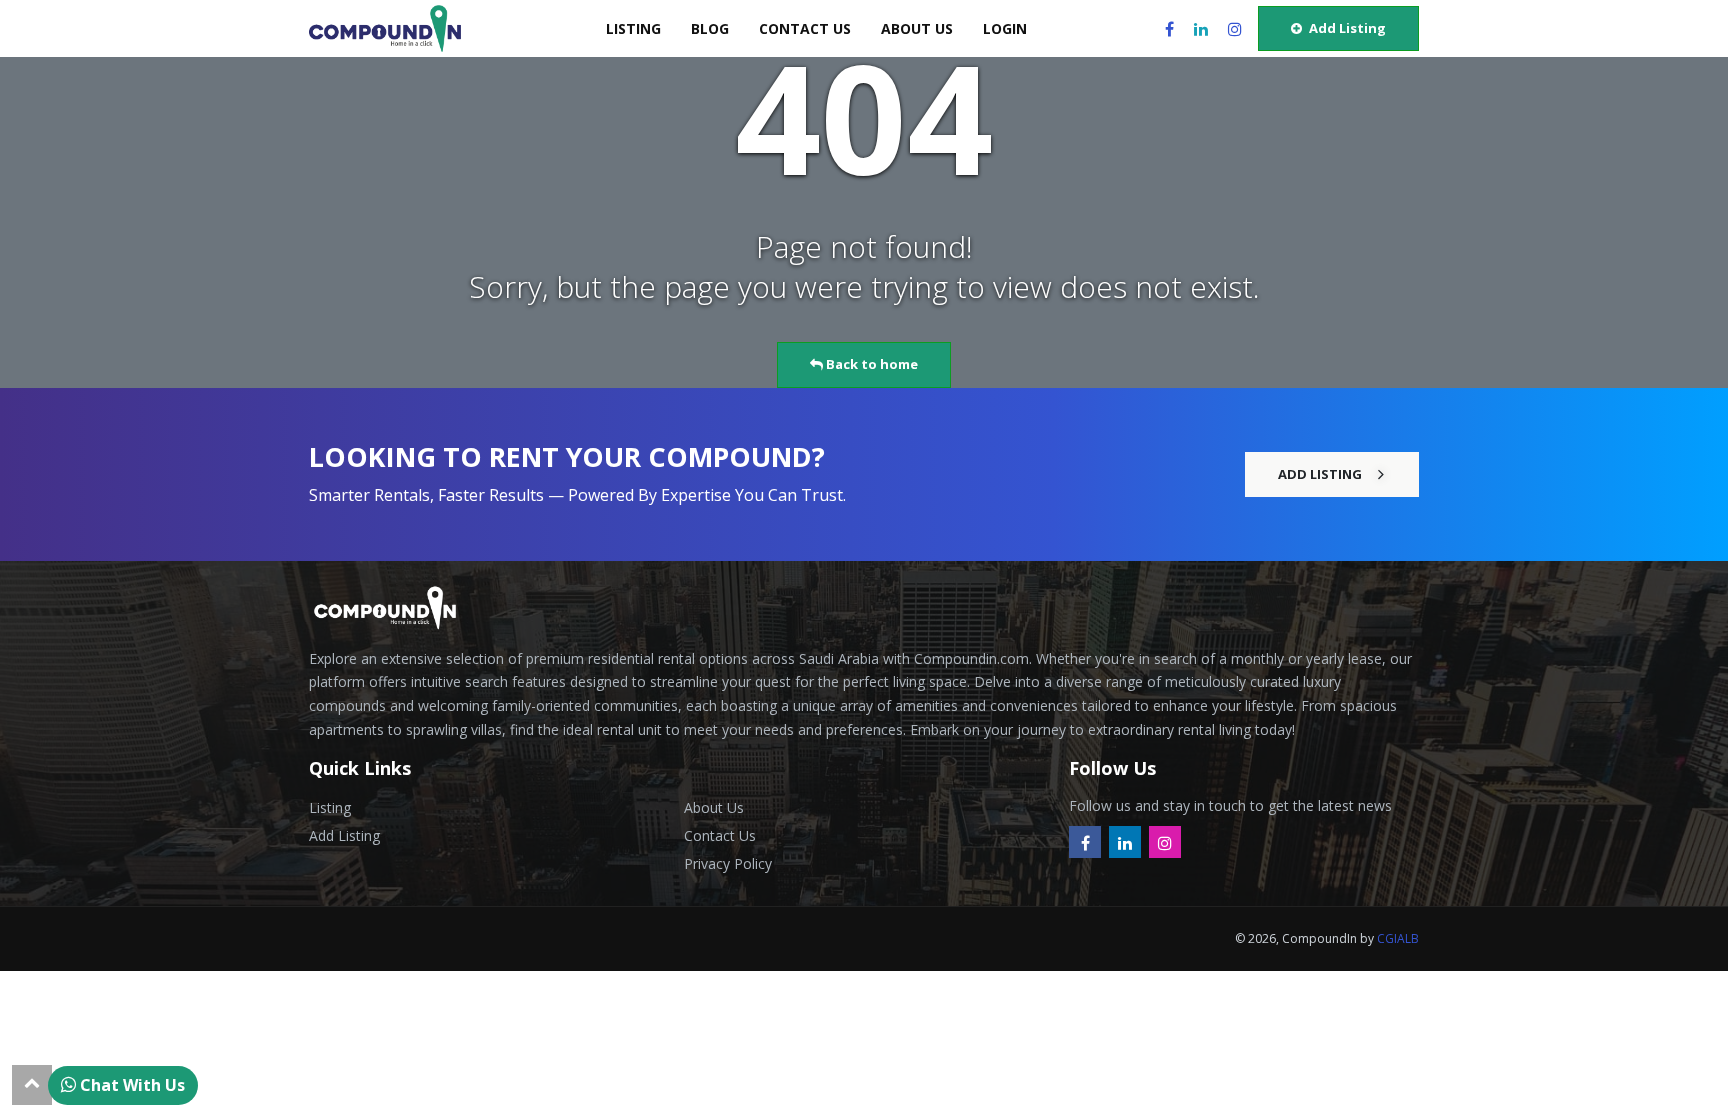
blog (710, 28)
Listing (330, 807)
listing (633, 28)
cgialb (1398, 938)
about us (917, 28)
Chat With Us (130, 1085)
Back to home (870, 364)
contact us (805, 28)
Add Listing (344, 835)
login (1005, 28)
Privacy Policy (728, 863)
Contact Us (720, 835)
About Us (714, 807)
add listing (1346, 28)
